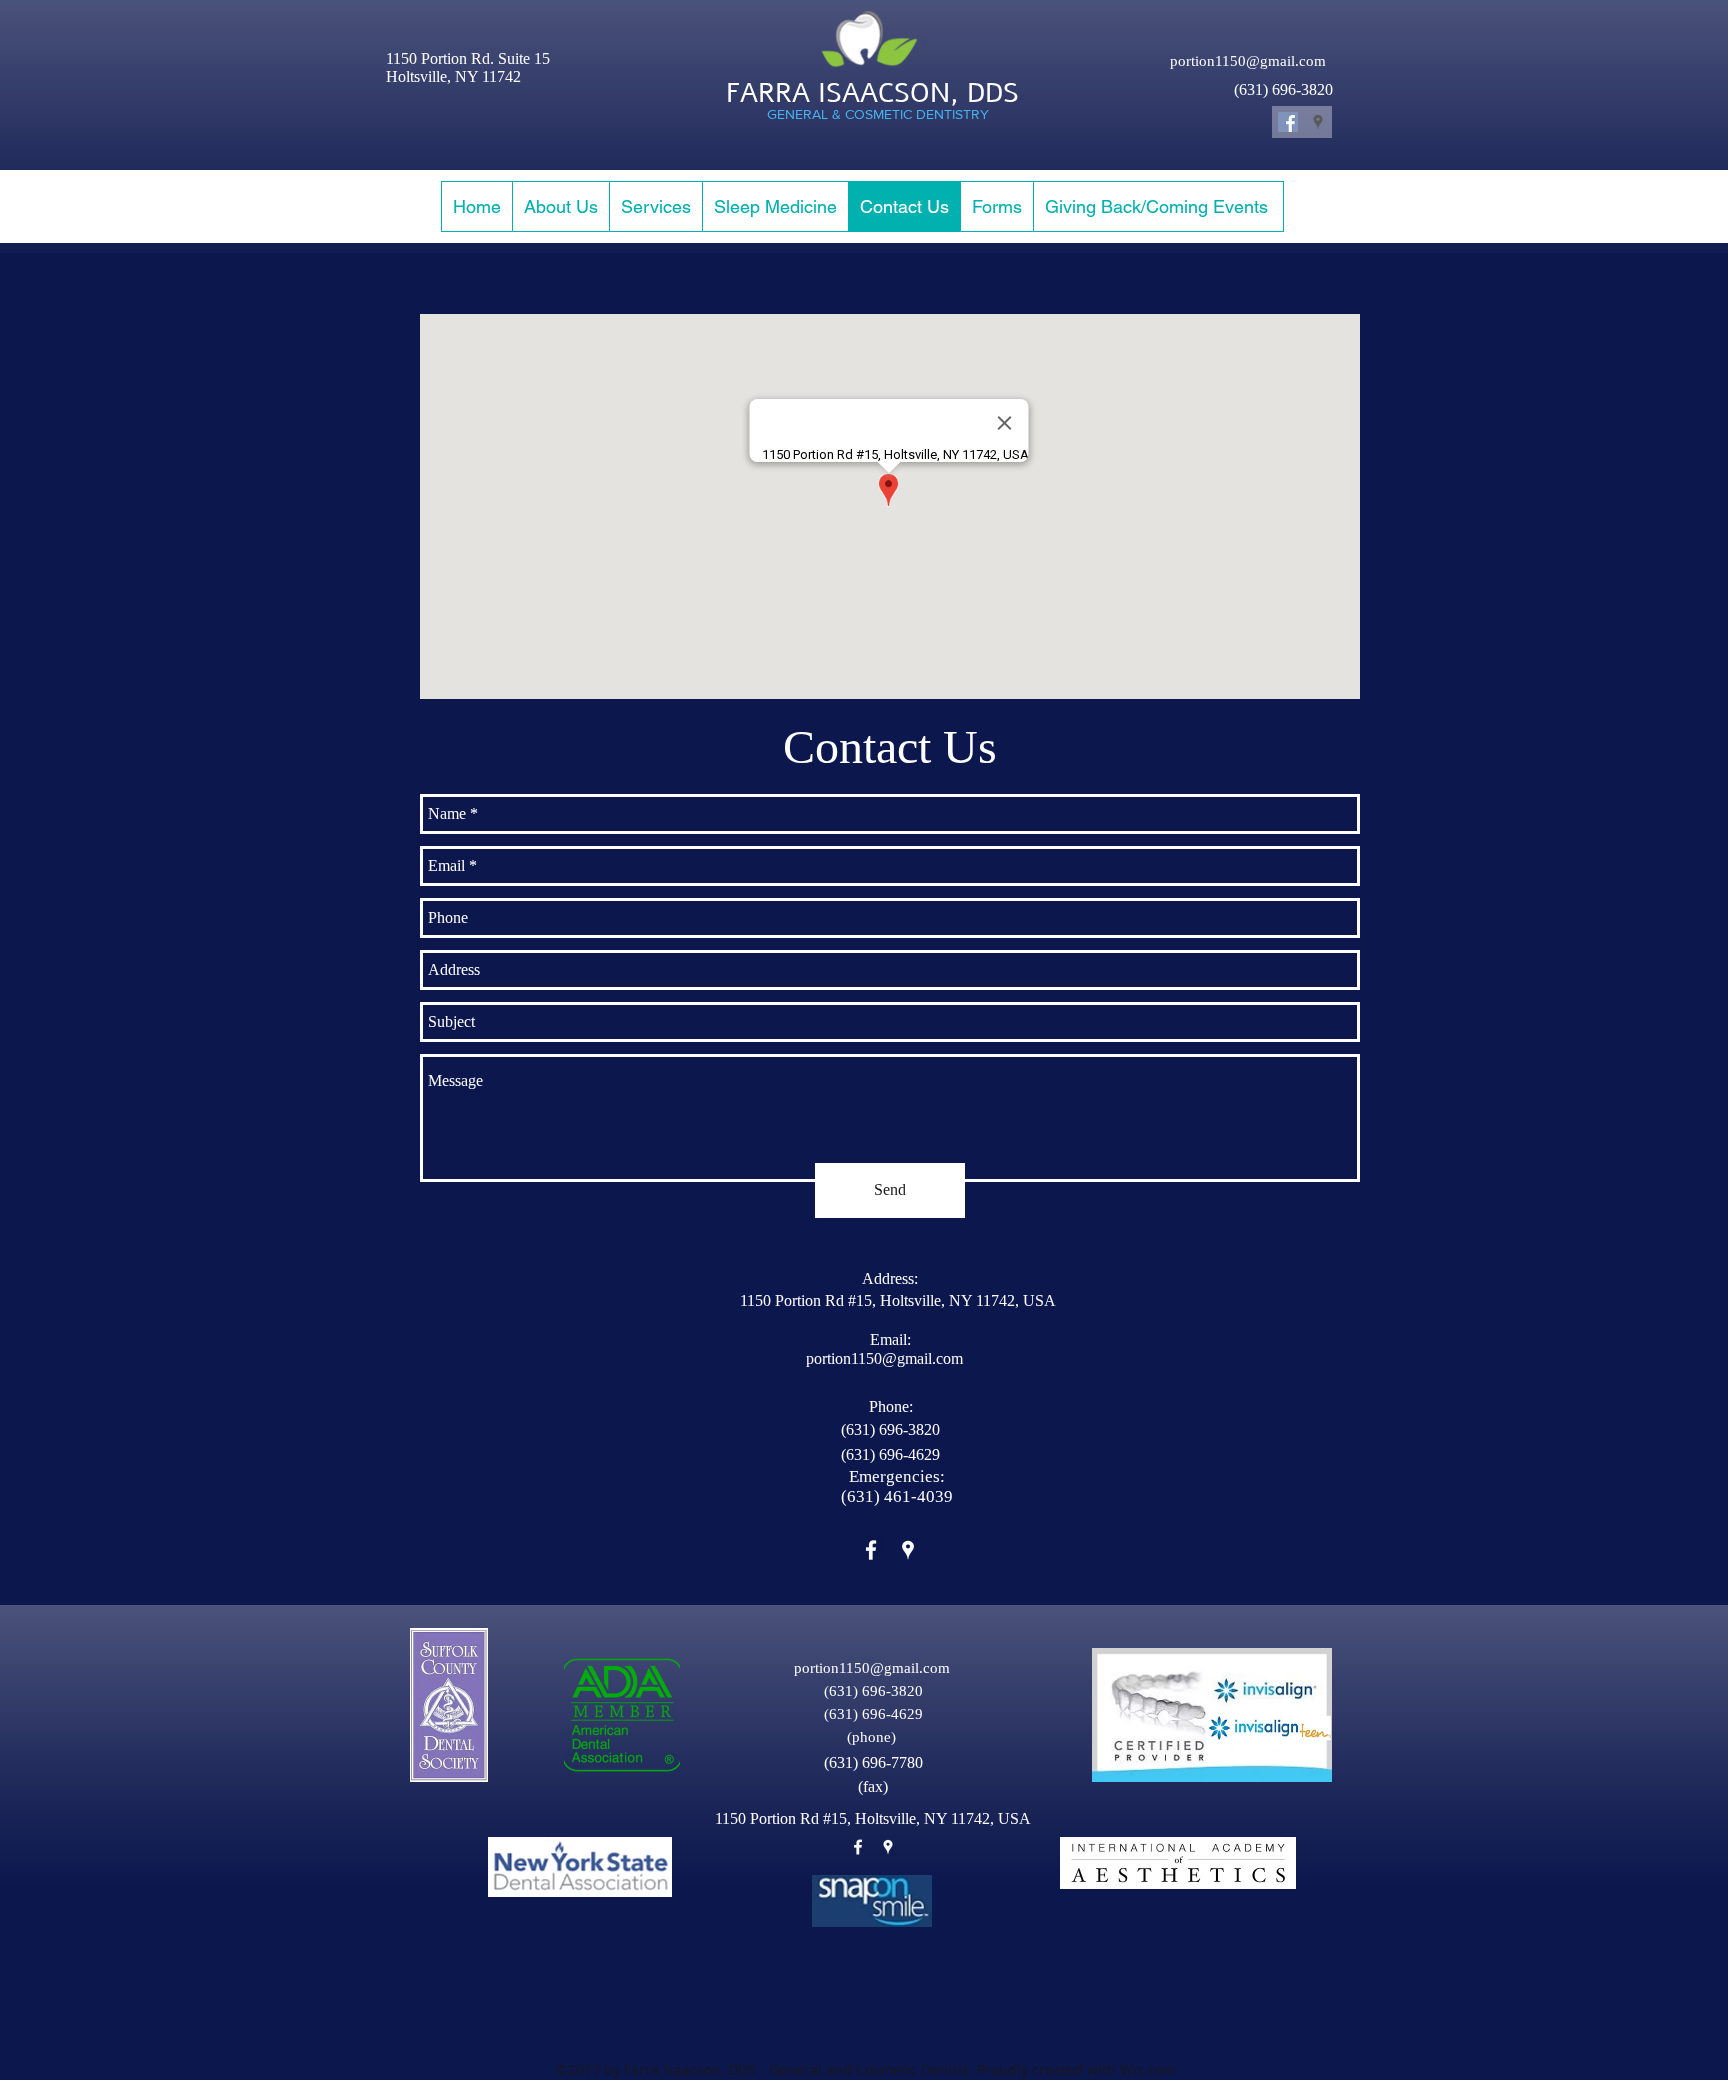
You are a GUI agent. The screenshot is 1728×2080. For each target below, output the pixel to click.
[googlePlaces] (908, 1550)
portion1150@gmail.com (1248, 61)
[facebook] (871, 1550)
